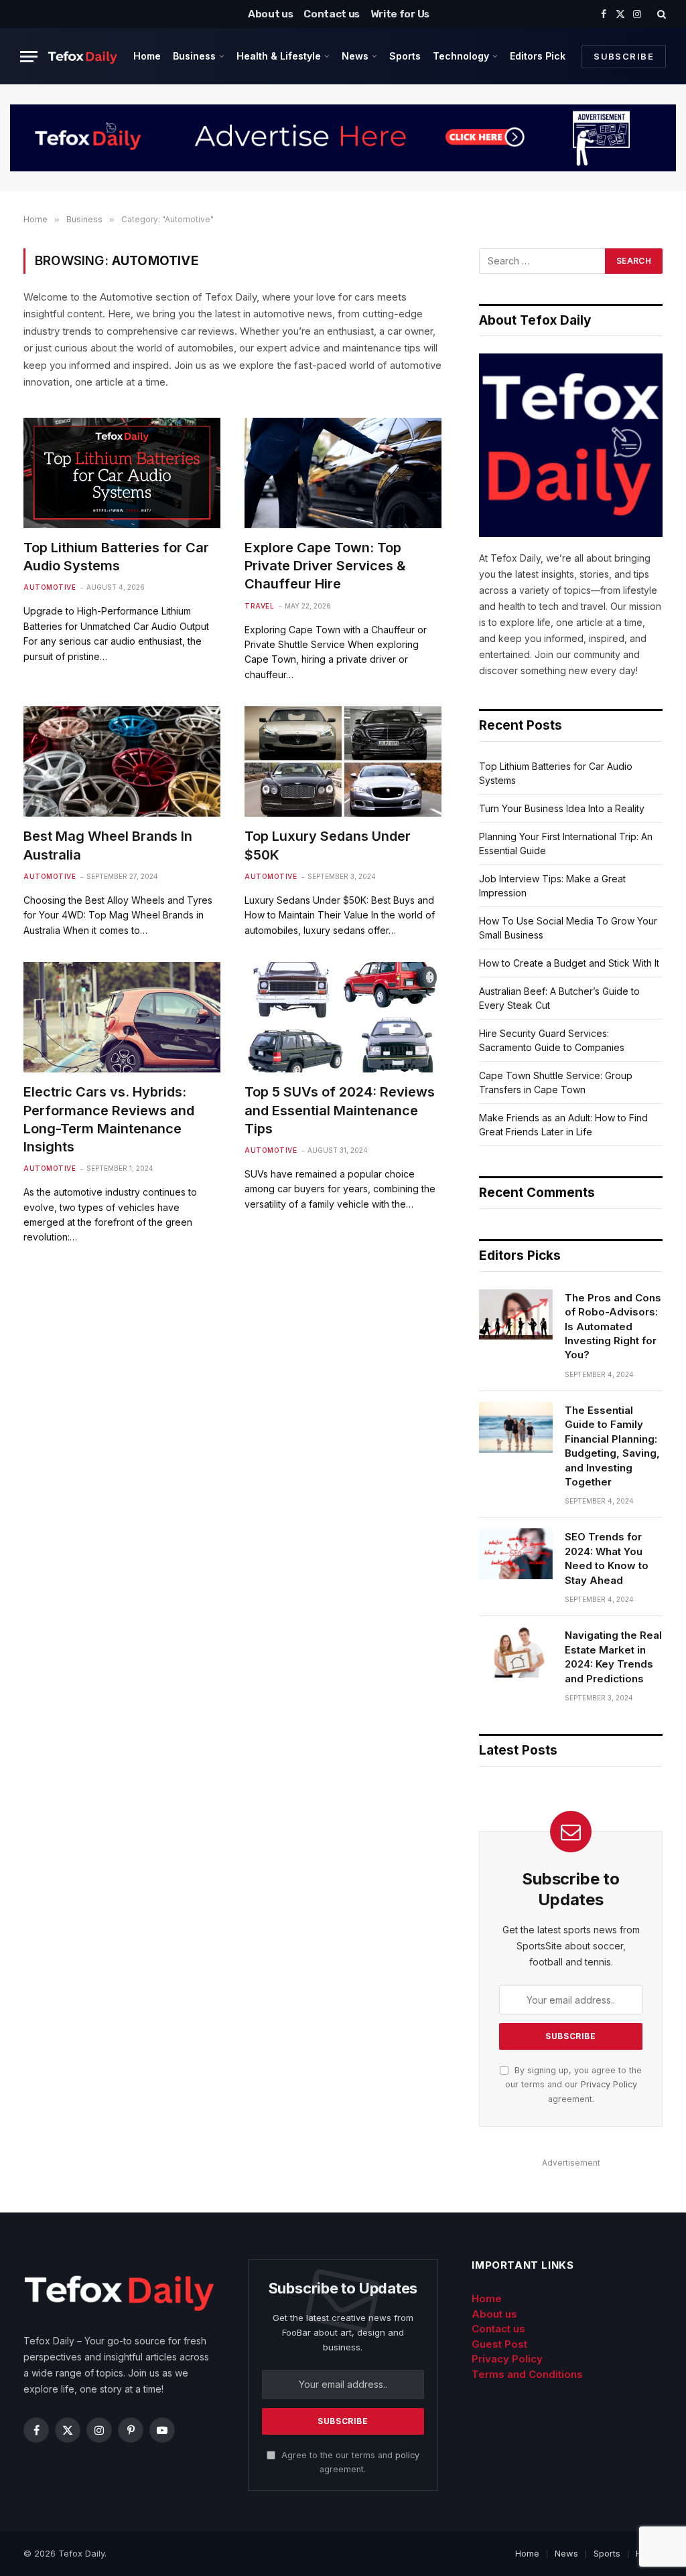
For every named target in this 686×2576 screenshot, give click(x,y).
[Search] (660, 14)
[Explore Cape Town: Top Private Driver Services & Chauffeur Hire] (343, 473)
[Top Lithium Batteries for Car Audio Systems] (122, 473)
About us (271, 14)
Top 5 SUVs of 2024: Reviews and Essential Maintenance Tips (340, 1110)
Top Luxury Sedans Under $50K (328, 845)
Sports (405, 56)
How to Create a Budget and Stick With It (569, 963)
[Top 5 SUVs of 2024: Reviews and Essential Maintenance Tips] (343, 1017)
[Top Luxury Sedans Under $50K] (343, 761)
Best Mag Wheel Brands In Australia (108, 845)
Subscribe (624, 56)
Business (194, 56)
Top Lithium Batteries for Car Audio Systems (116, 557)
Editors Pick (538, 56)
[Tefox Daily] (82, 56)
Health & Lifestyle (279, 56)
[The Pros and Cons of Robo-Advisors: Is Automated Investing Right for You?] (516, 1315)
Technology (461, 56)
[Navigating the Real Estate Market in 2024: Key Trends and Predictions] (516, 1652)
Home (147, 56)
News (355, 56)
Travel (259, 606)
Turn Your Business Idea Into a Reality (562, 808)
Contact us (332, 14)
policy (407, 2455)
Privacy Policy (609, 2084)
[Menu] (29, 57)
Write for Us (400, 14)
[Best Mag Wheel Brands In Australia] (122, 761)
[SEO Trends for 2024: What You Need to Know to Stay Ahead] (516, 1554)
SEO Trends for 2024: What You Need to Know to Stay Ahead (607, 1558)
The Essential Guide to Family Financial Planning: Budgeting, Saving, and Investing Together (612, 1446)
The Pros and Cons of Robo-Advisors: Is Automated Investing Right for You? (613, 1326)
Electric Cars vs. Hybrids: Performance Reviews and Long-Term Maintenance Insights (109, 1119)
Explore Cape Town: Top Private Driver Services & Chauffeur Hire (325, 566)
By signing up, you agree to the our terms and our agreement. (573, 2085)
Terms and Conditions (527, 2374)
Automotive (50, 587)
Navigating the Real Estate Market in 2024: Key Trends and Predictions (613, 1657)
